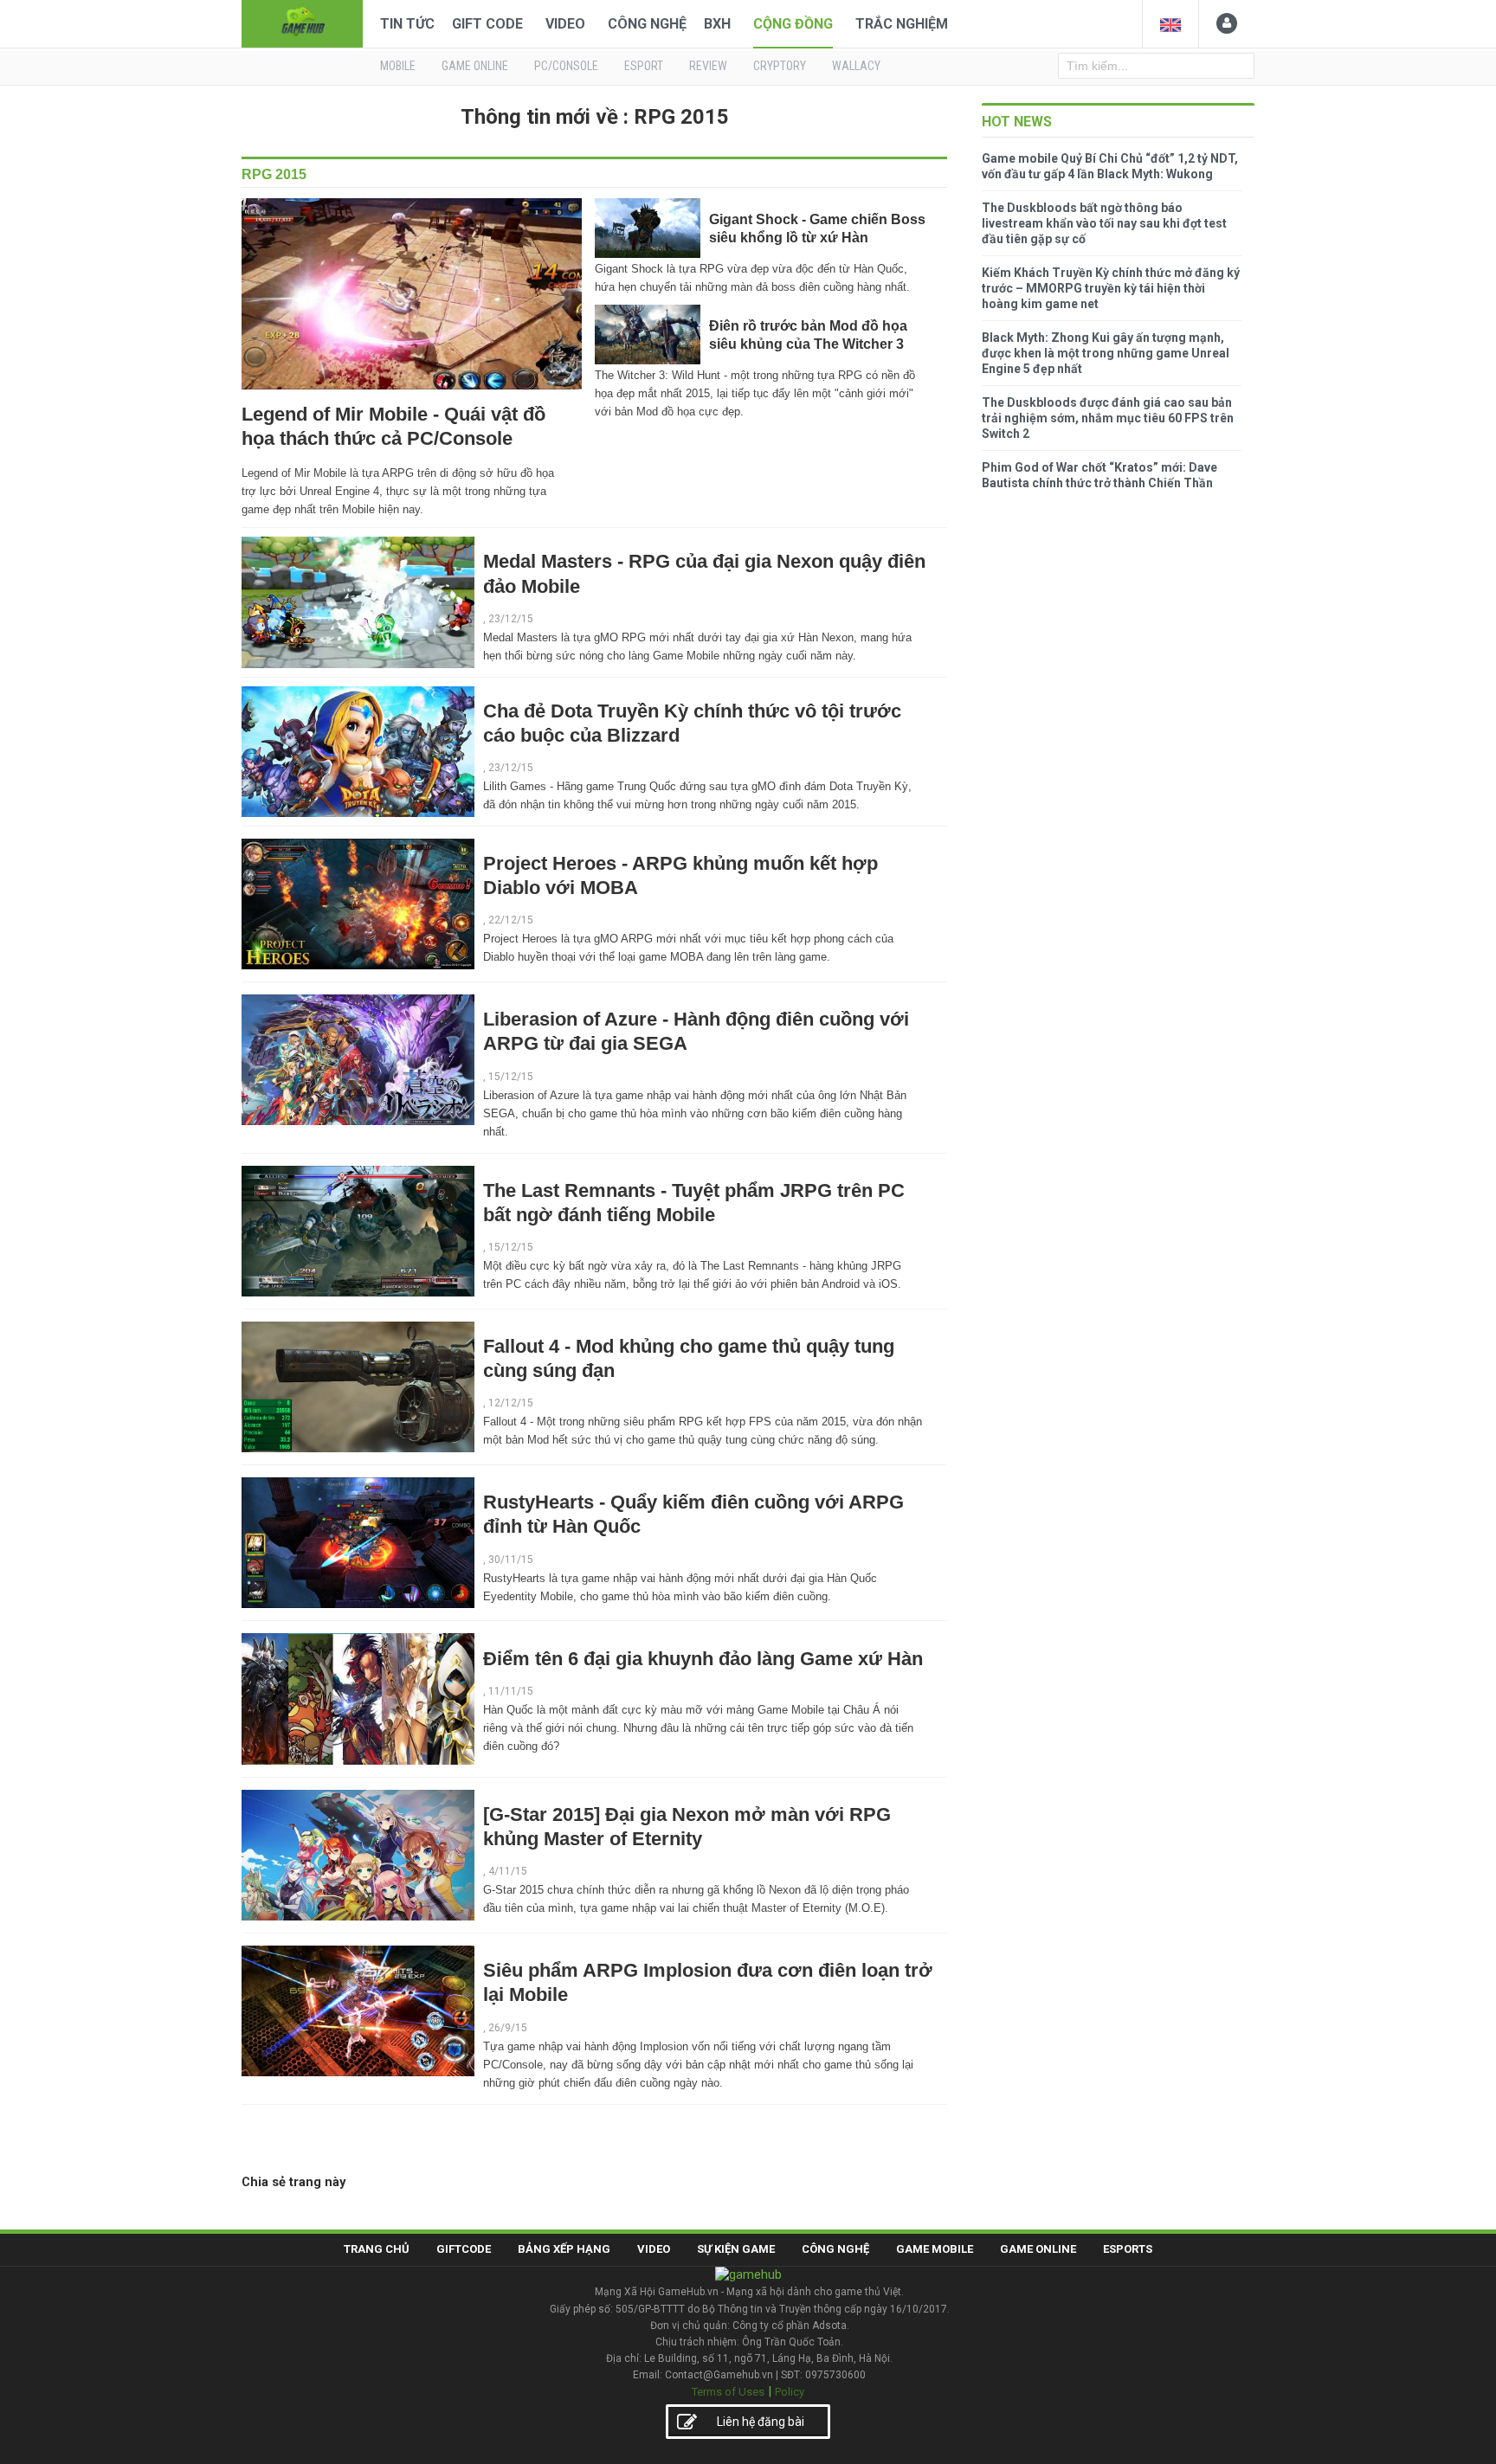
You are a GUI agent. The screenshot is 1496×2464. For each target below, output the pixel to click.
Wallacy (856, 66)
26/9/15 (508, 2028)
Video (565, 24)
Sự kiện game (736, 2249)
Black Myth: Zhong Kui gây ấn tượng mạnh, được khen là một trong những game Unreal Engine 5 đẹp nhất (1106, 353)
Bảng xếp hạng (564, 2249)
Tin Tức (407, 24)
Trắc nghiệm (902, 24)
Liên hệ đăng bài (761, 2422)
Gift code (487, 24)
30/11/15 (511, 1560)
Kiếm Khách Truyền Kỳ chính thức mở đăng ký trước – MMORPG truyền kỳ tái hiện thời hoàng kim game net (1111, 288)
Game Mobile (935, 2249)
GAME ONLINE (475, 66)
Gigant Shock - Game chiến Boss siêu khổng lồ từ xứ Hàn (817, 228)
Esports (1128, 2249)
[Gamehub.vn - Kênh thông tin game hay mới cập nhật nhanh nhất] (302, 22)
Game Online (1038, 2249)
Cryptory (780, 66)
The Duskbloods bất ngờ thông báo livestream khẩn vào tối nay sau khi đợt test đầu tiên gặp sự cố (1104, 223)
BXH (717, 24)
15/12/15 (511, 1077)
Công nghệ (647, 24)
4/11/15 (508, 1871)
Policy (790, 2392)
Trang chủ (377, 2249)
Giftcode (464, 2249)
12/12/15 (511, 1403)
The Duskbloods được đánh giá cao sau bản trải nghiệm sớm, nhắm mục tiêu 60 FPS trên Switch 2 (1108, 418)
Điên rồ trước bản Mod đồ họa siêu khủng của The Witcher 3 (808, 335)
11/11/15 (511, 1691)
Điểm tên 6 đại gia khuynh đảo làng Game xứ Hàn (703, 1659)
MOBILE (398, 66)
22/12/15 (511, 920)
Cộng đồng (793, 24)
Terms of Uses (728, 2392)
